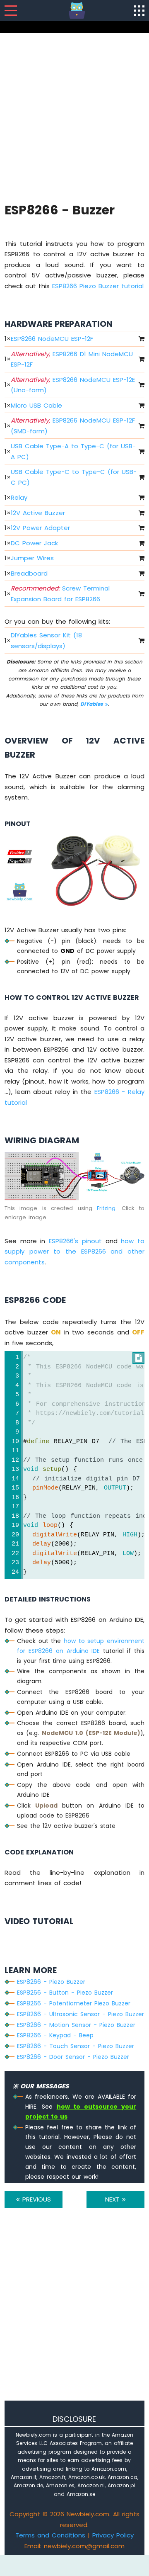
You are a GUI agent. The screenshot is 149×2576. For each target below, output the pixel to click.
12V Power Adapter (40, 528)
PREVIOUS (35, 2199)
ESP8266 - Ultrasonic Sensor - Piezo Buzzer (81, 2014)
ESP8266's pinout (75, 1241)
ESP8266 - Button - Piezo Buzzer (65, 1993)
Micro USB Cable (36, 405)
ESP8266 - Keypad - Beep (55, 2035)
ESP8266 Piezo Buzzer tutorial (98, 286)
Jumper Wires (32, 558)
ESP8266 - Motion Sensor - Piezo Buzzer (76, 2025)
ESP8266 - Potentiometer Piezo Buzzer (74, 2003)
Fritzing (106, 1208)
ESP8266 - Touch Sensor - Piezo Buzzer (76, 2046)
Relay (19, 497)
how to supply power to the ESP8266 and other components (74, 1252)
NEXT (114, 2199)
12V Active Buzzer (38, 513)
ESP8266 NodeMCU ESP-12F (52, 339)
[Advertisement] (74, 117)
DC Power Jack (34, 543)
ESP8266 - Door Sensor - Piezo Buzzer (73, 2057)
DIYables (93, 704)
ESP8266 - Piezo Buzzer (51, 1982)
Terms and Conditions (50, 2535)
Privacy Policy (113, 2535)
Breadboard (29, 573)
